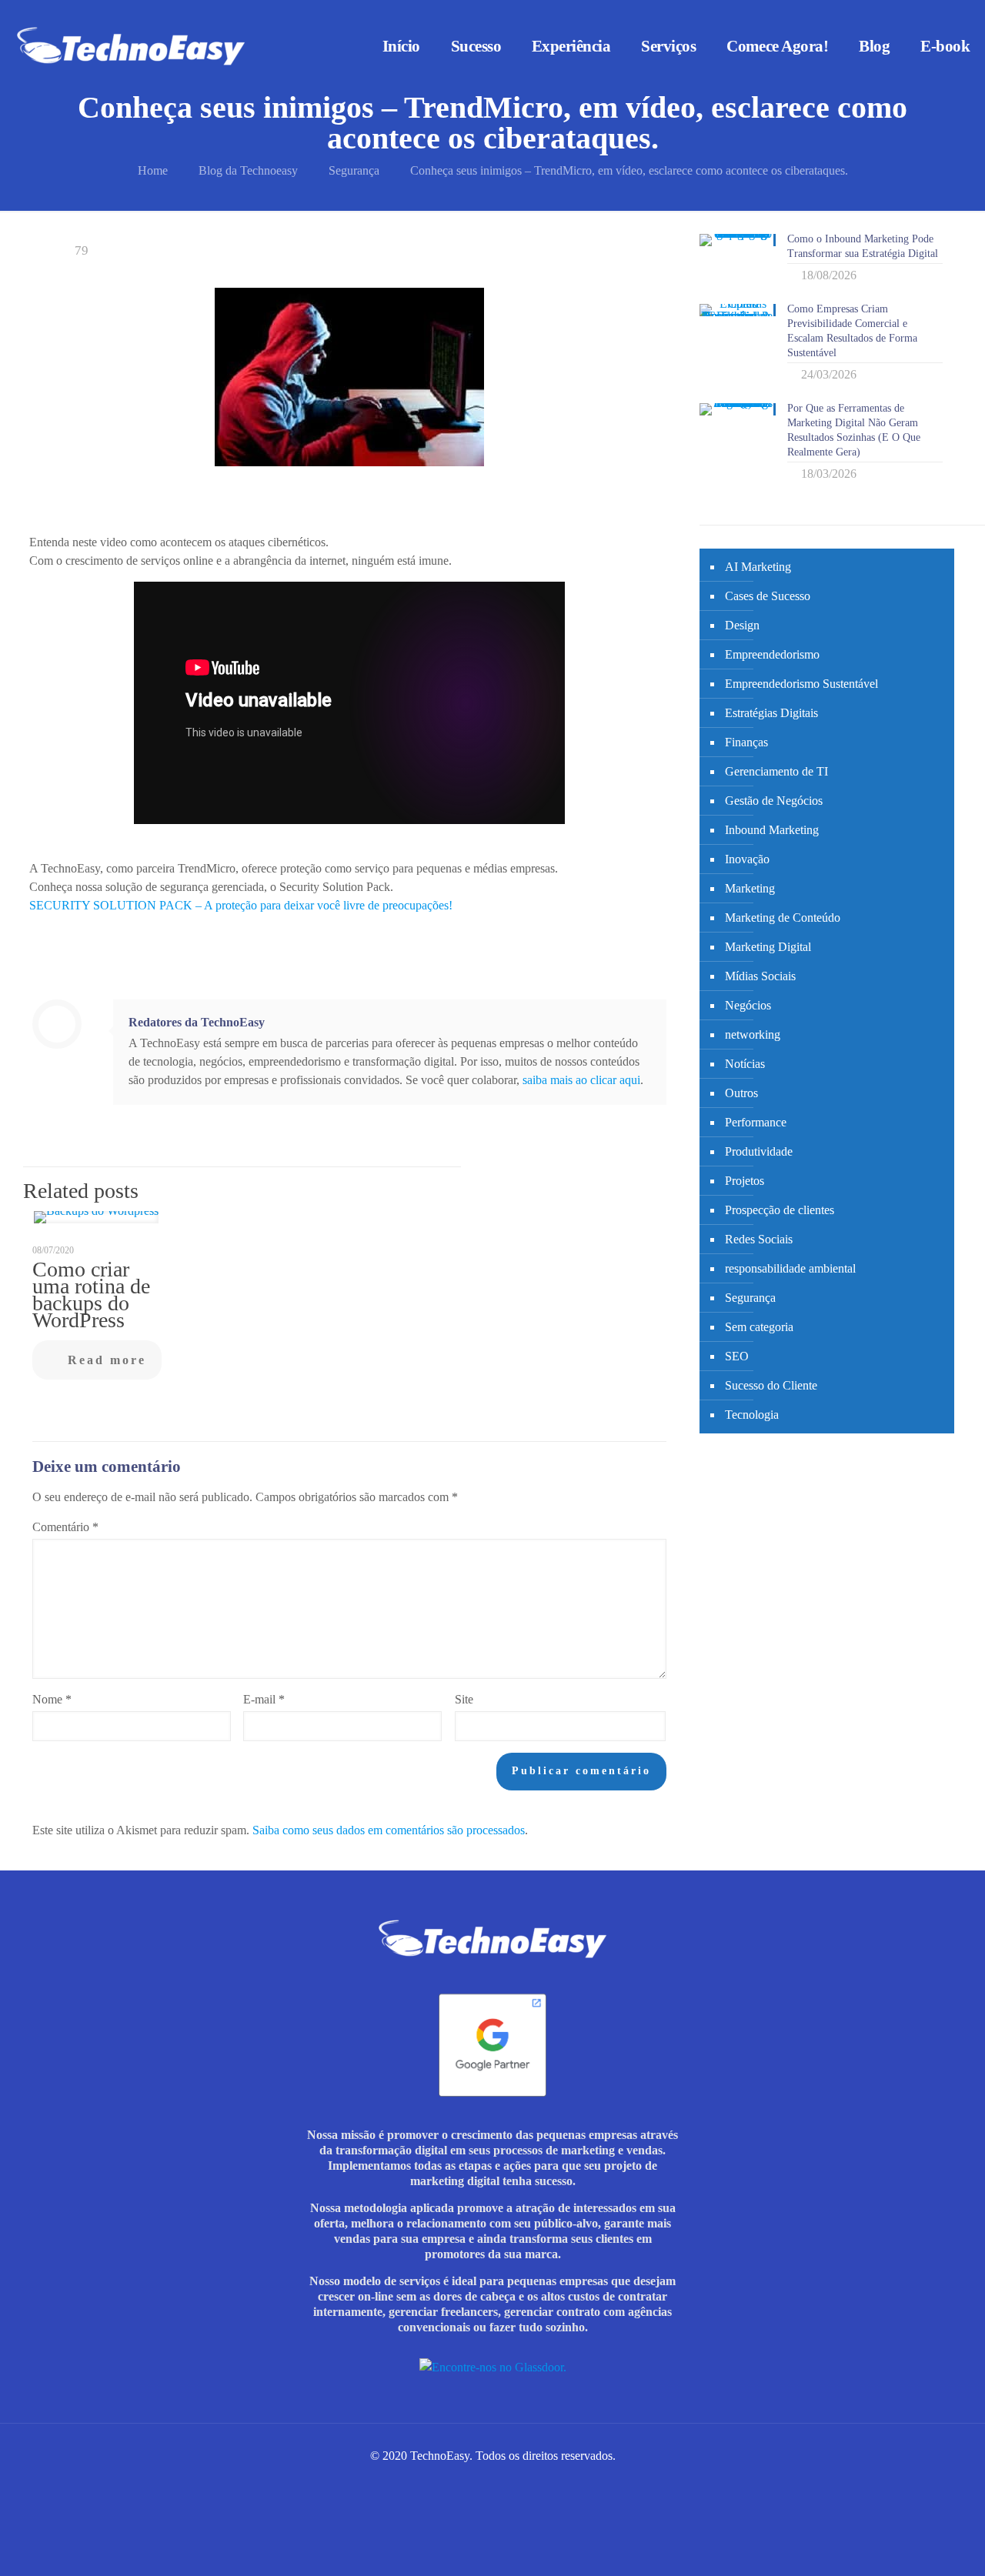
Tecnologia (752, 1415)
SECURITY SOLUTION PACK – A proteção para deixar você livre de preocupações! (241, 905)
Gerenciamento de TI (776, 771)
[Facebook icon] (468, 2482)
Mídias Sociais (760, 976)
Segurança (354, 170)
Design (742, 625)
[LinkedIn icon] (484, 2482)
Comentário (65, 1527)
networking (753, 1034)
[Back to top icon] (921, 2551)
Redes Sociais (759, 1239)
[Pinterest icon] (533, 2482)
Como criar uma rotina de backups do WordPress (91, 1295)
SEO (737, 1356)
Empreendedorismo (772, 654)
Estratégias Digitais (771, 713)
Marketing (750, 888)
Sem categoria (759, 1327)
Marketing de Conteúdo (783, 918)
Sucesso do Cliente (771, 1385)
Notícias (745, 1064)
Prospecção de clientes (780, 1210)
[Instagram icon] (452, 2482)
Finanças (746, 742)
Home (153, 170)
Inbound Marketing (772, 830)
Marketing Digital (768, 947)
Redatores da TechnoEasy (197, 1022)
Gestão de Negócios (774, 801)
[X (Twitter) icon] (501, 2482)
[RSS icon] (549, 2482)
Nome (52, 1699)
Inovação (747, 859)
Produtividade (759, 1151)
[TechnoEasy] (131, 46)
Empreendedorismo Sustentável (801, 684)
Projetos (745, 1181)
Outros (741, 1093)
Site (464, 1699)
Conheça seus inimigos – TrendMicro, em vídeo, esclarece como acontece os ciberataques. (629, 170)
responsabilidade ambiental (790, 1268)
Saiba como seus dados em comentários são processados (389, 1830)
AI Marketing (758, 567)
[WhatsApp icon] (436, 2482)
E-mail (264, 1699)
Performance (756, 1122)
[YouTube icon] (517, 2482)
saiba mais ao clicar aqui (581, 1080)
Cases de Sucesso (768, 596)
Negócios (748, 1005)
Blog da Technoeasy (248, 170)
